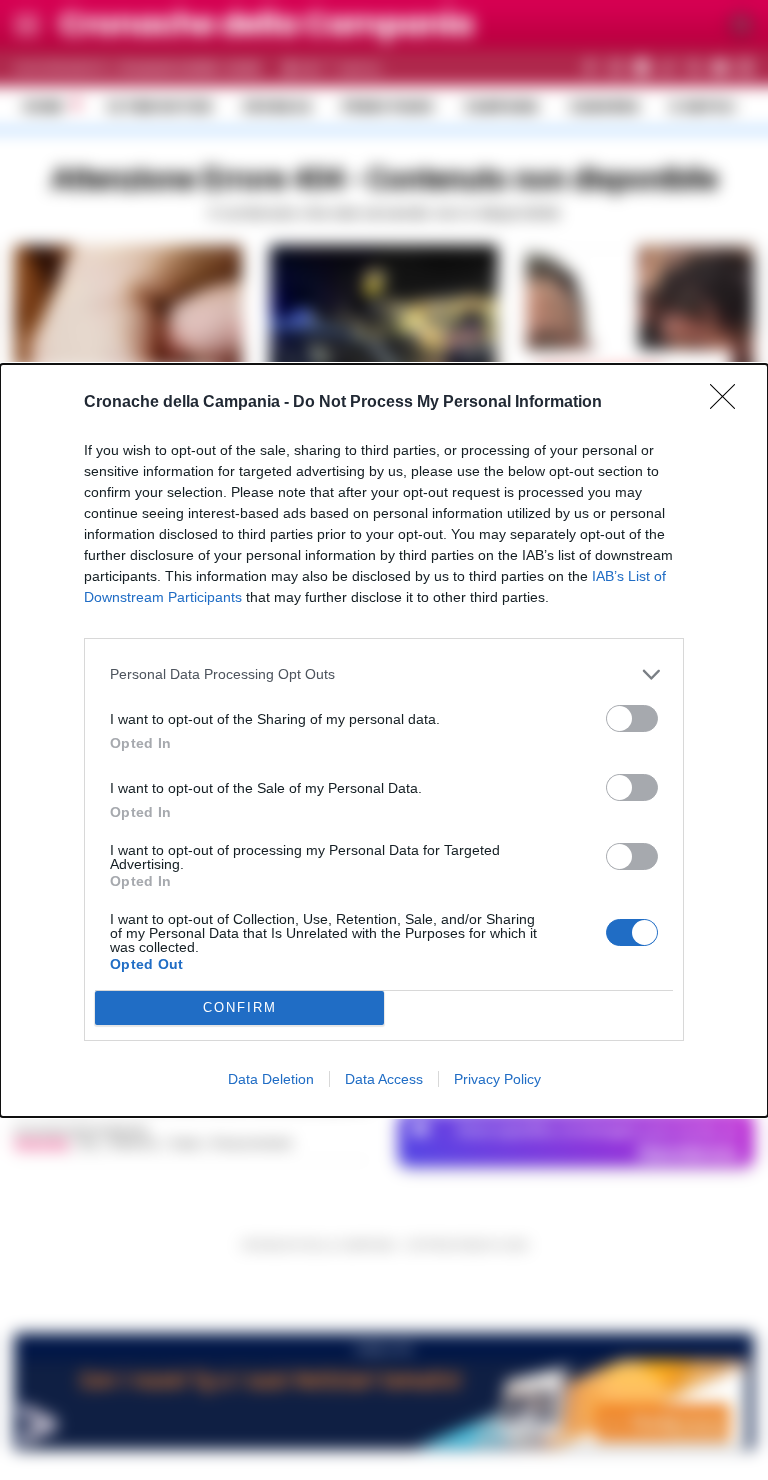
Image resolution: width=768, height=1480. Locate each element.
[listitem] (384, 674)
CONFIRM (240, 1007)
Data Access (384, 1079)
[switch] (632, 718)
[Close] (729, 403)
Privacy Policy (497, 1079)
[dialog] (384, 740)
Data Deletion (271, 1079)
